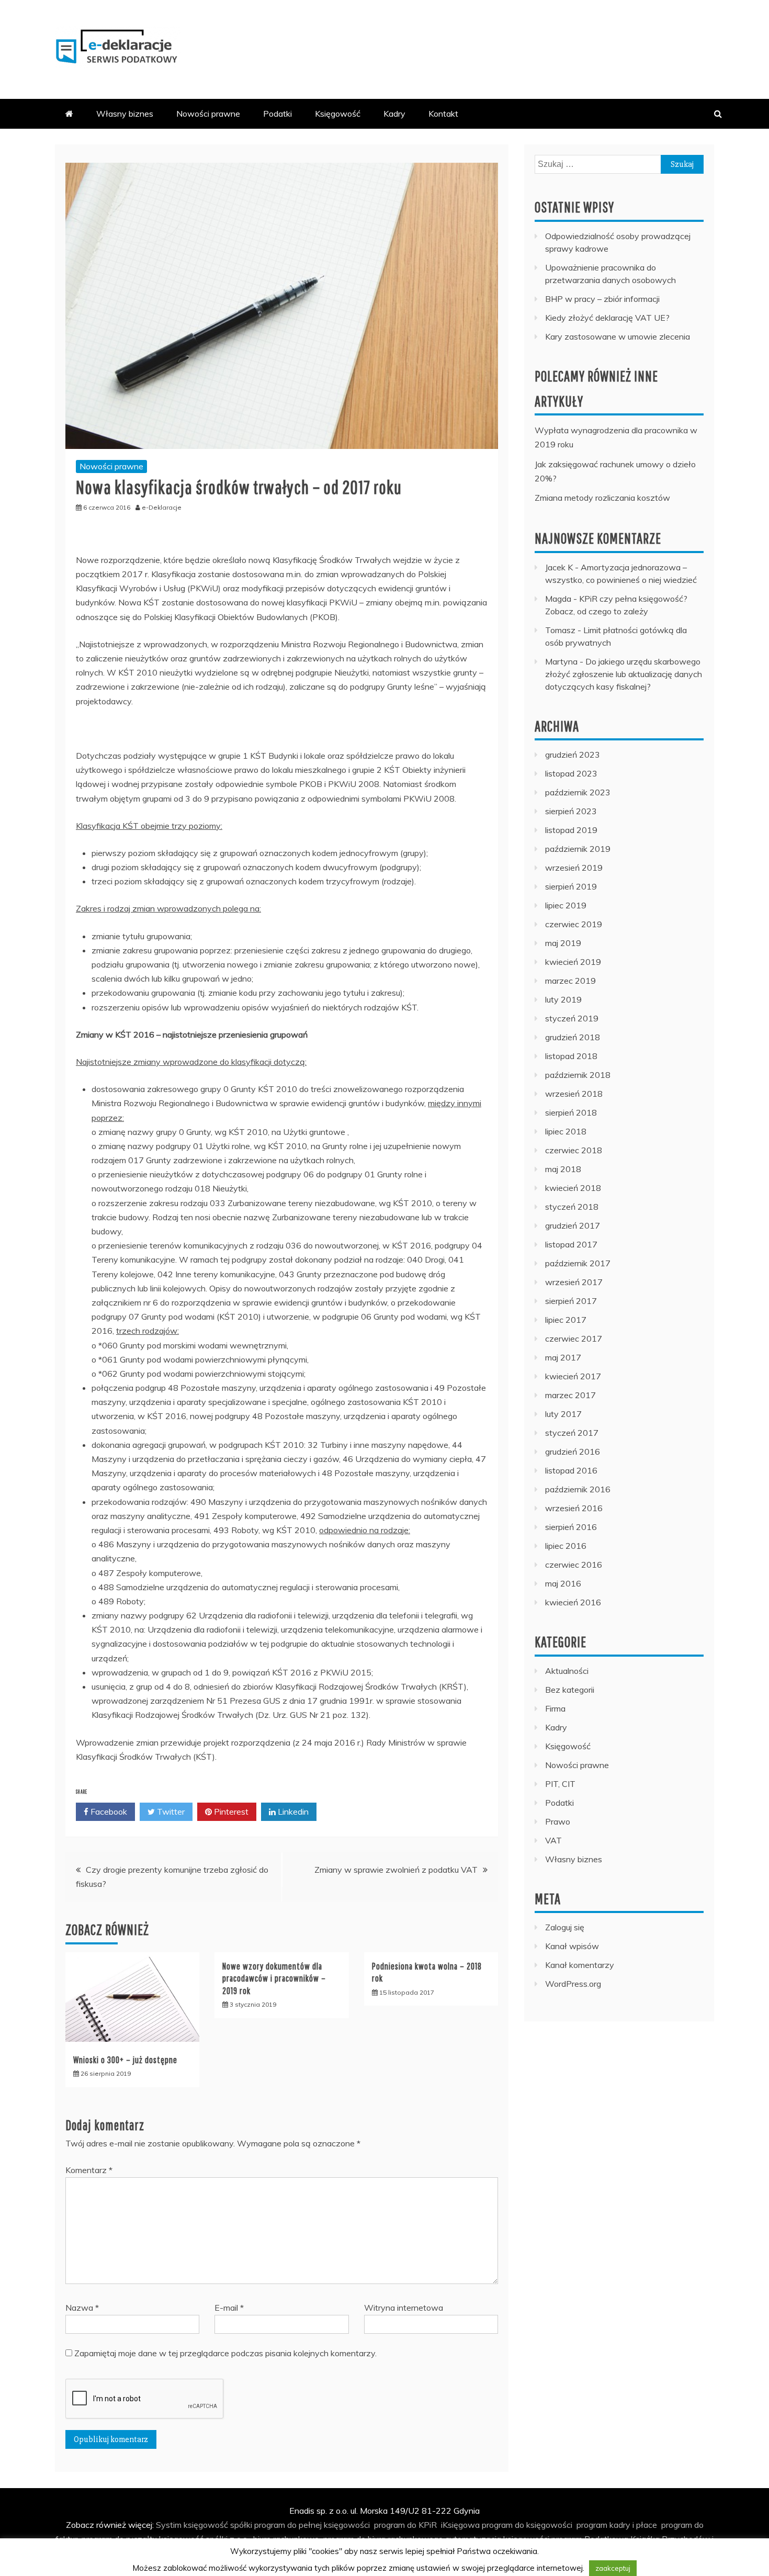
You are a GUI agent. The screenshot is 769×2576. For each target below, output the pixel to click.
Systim (169, 2525)
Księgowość (338, 114)
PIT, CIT (560, 1784)
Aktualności (567, 1671)
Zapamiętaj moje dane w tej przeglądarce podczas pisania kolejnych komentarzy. (225, 2353)
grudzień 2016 (573, 1452)
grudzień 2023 (573, 755)
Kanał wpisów (572, 1946)
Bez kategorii (570, 1690)
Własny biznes (125, 114)
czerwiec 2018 (574, 1150)
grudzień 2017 (573, 1225)
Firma (555, 1708)
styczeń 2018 (572, 1207)
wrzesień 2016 (574, 1508)
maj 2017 (563, 1357)
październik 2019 (578, 849)
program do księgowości (527, 2525)
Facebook (108, 1812)
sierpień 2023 (571, 811)
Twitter (170, 1812)
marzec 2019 (570, 981)
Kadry (394, 114)
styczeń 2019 (572, 1018)
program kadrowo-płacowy (409, 2553)
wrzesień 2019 (574, 868)
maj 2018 (563, 1169)
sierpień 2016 (571, 1527)
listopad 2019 (571, 830)
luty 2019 (563, 999)
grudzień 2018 (573, 1037)
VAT (553, 1840)
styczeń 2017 (572, 1433)
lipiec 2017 (566, 1320)
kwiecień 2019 (573, 962)
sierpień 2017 (571, 1301)
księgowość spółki (218, 2525)
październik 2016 (578, 1489)
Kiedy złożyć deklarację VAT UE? (607, 318)
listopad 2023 (571, 773)
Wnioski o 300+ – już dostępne (125, 2060)
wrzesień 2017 (574, 1282)
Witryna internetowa (404, 2308)
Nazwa (82, 2308)
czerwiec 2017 (574, 1338)
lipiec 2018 (566, 1131)
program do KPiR (405, 2525)
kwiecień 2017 (573, 1376)
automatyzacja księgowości (497, 2539)
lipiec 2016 (566, 1546)
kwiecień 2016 (573, 1602)
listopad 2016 (571, 1470)
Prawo (558, 1821)
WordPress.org (573, 1984)
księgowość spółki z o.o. (204, 2539)
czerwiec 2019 (574, 924)
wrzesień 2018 (574, 1094)
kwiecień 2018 (573, 1188)
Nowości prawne (208, 114)
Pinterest (230, 1812)
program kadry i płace (617, 2525)
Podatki (278, 114)
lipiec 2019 (566, 905)
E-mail (229, 2308)
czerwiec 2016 (574, 1565)
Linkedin (292, 1812)
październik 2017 (578, 1263)
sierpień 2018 (571, 1112)
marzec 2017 (570, 1395)
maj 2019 (563, 943)
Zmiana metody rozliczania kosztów (602, 498)
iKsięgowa (460, 2525)
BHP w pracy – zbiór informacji (602, 299)
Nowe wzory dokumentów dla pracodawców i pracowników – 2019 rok (274, 1978)
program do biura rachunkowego (383, 2539)
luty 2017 (563, 1414)
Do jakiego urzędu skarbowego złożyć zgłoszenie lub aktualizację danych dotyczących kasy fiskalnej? (624, 674)
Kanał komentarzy (580, 1965)
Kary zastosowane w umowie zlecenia (618, 336)
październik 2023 (578, 792)
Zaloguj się (565, 1927)
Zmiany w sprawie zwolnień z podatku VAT (396, 1870)
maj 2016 (563, 1583)
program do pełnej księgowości (312, 2525)
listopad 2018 (571, 1056)
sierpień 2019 (571, 886)
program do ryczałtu (119, 2539)
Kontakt (443, 114)
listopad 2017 (571, 1244)
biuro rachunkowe (286, 2539)
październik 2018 (578, 1075)
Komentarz (89, 2170)
